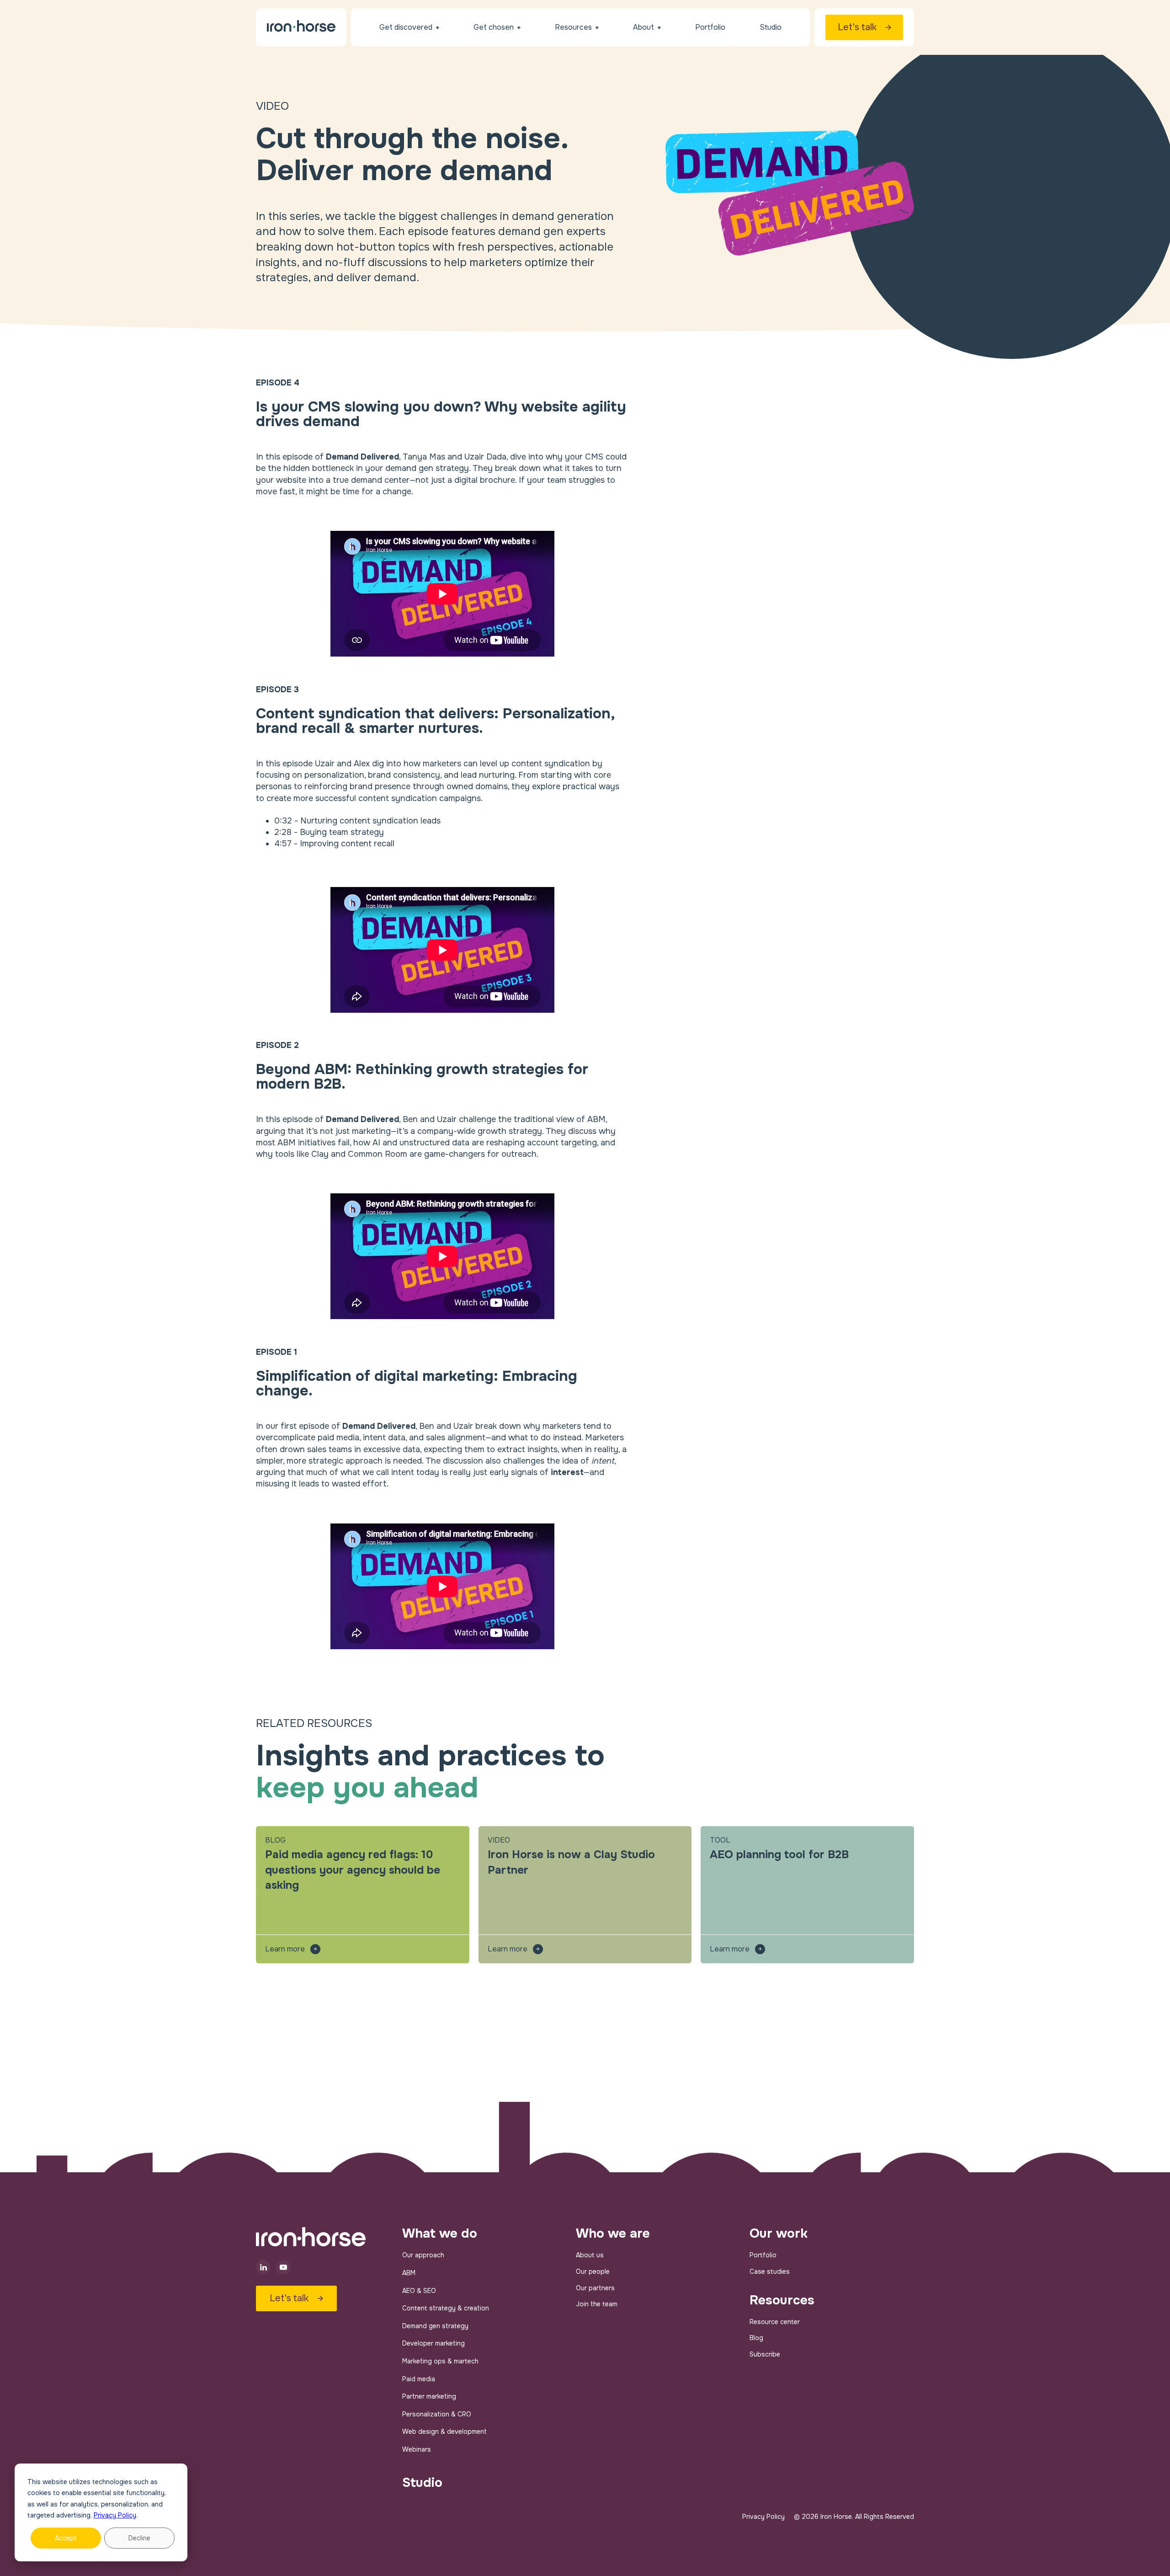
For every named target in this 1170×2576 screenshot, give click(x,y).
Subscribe (765, 2354)
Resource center (775, 2322)
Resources (782, 2300)
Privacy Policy (115, 2515)
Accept (66, 2538)
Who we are (613, 2234)
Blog (756, 2338)
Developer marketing (433, 2343)
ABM (409, 2273)
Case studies (770, 2271)
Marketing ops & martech (440, 2361)
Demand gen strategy (435, 2326)
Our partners (595, 2288)
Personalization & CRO (437, 2414)
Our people (593, 2271)
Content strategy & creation (446, 2308)
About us (590, 2255)
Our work (779, 2234)
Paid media (419, 2379)
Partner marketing (429, 2396)
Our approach (423, 2255)
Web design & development (444, 2432)
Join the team (597, 2304)
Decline (139, 2538)
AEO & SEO (419, 2291)
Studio (422, 2483)
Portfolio (763, 2255)
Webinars (417, 2449)
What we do (440, 2234)
